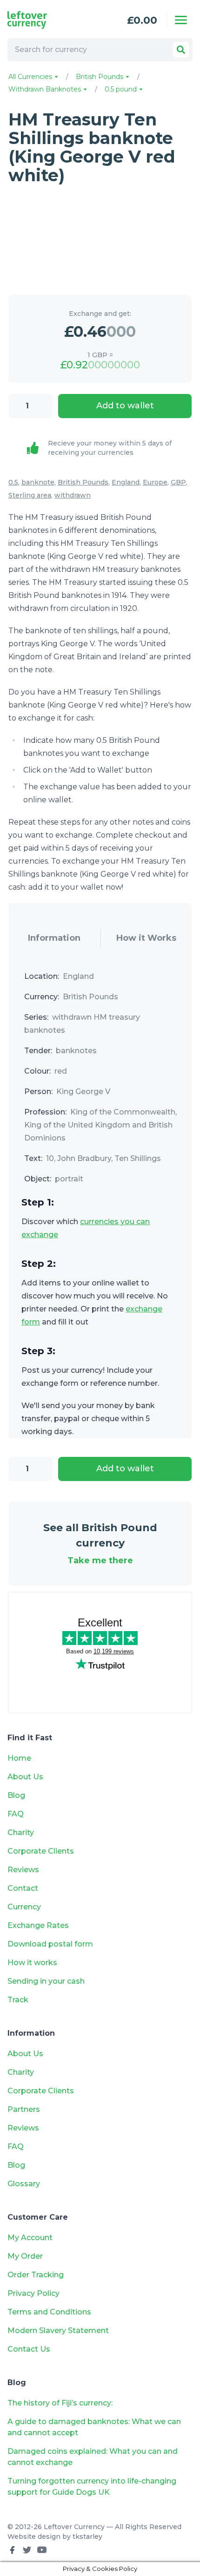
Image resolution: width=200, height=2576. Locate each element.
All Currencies (31, 77)
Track (18, 2000)
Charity (21, 1832)
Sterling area (30, 495)
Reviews (23, 1870)
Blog (16, 1795)
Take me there (100, 1560)
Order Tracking (36, 2275)
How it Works (146, 938)
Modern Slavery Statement (58, 2330)
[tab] (54, 938)
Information (54, 938)
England (126, 482)
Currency (24, 1907)
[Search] (181, 50)
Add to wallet (125, 406)
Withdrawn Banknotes (46, 89)
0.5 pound (122, 89)
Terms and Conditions (49, 2312)
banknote (38, 482)
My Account (30, 2238)
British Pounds (100, 77)
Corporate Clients (41, 1851)
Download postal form (50, 1944)
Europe (155, 482)
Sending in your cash (46, 1981)
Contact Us (29, 2349)
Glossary (24, 2184)
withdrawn (73, 495)
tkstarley (87, 2537)
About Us (25, 1777)
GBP (178, 482)
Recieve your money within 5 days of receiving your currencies (110, 448)
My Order (25, 2256)
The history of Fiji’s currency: (61, 2403)
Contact (23, 1888)
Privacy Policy (33, 2293)
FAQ (16, 1814)
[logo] (44, 20)
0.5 (13, 482)
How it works (32, 1963)
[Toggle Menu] (181, 20)
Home (19, 1758)
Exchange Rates (38, 1925)
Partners (24, 2109)
